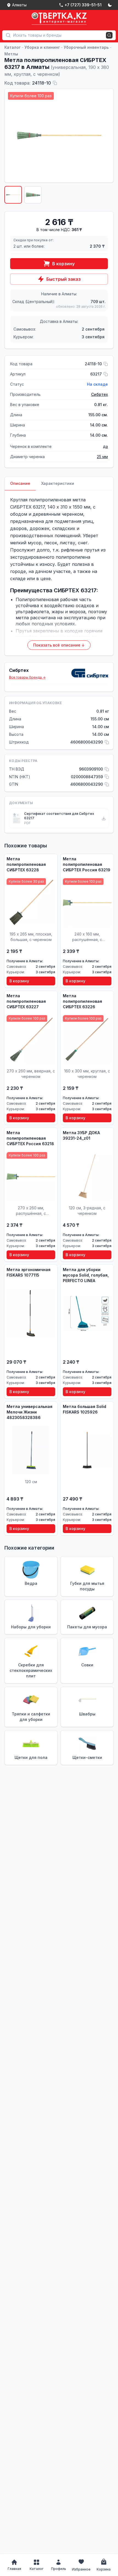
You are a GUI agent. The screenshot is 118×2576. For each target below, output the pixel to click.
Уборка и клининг (42, 47)
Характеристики (58, 483)
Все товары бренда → (27, 677)
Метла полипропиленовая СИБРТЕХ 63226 (82, 1001)
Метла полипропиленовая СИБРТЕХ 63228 (26, 864)
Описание (20, 483)
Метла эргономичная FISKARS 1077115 (29, 1272)
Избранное (81, 2569)
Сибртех (99, 394)
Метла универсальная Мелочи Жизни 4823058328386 (29, 1412)
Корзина (104, 2569)
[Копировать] (55, 83)
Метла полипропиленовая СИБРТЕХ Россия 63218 (30, 1138)
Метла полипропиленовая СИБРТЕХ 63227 (26, 1001)
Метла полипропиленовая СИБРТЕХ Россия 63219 (87, 864)
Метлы (11, 54)
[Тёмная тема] (110, 5)
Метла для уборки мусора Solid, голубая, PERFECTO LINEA (86, 1275)
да (105, 446)
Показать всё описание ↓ (59, 645)
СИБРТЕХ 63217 (27, 507)
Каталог (12, 47)
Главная (14, 2569)
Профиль (59, 2569)
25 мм (102, 457)
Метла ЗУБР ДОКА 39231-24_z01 (81, 1135)
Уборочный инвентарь (86, 47)
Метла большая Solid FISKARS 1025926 (85, 1409)
